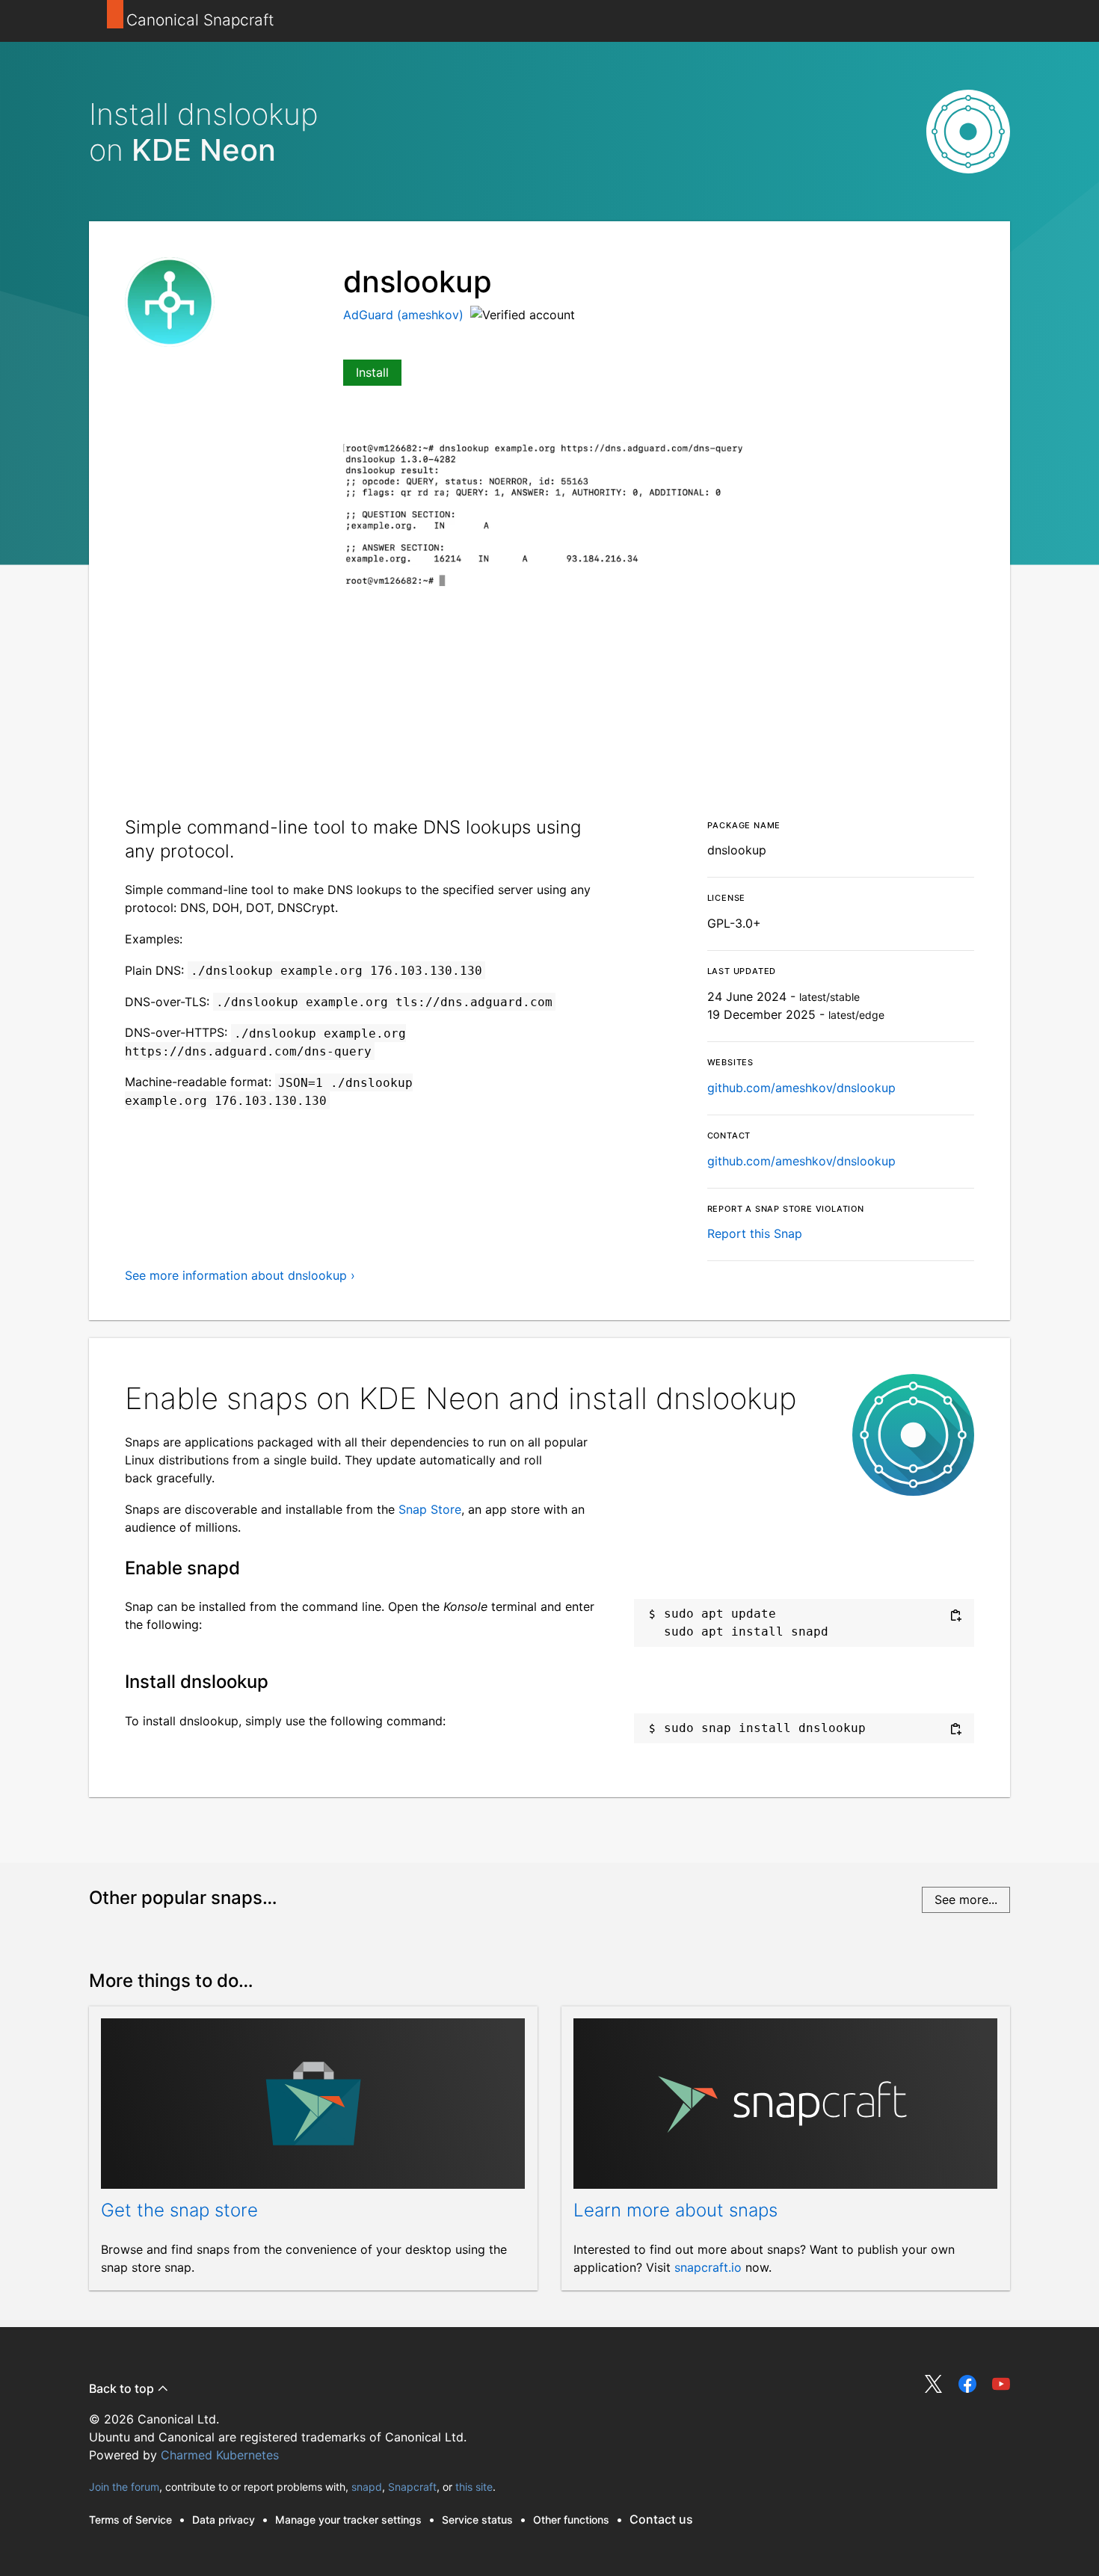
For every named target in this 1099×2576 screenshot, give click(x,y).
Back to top (123, 2388)
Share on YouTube (1001, 2384)
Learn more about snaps (675, 2210)
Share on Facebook (967, 2384)
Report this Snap (755, 1233)
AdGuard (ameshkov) (405, 315)
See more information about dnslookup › (240, 1275)
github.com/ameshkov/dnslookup (801, 1088)
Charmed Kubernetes (220, 2455)
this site (474, 2487)
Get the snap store (179, 2210)
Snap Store (430, 1509)
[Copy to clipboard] (955, 1615)
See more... (966, 1899)
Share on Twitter (934, 2384)
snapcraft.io (708, 2267)
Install (372, 372)
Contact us (661, 2519)
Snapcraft (412, 2487)
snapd (367, 2487)
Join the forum (124, 2487)
